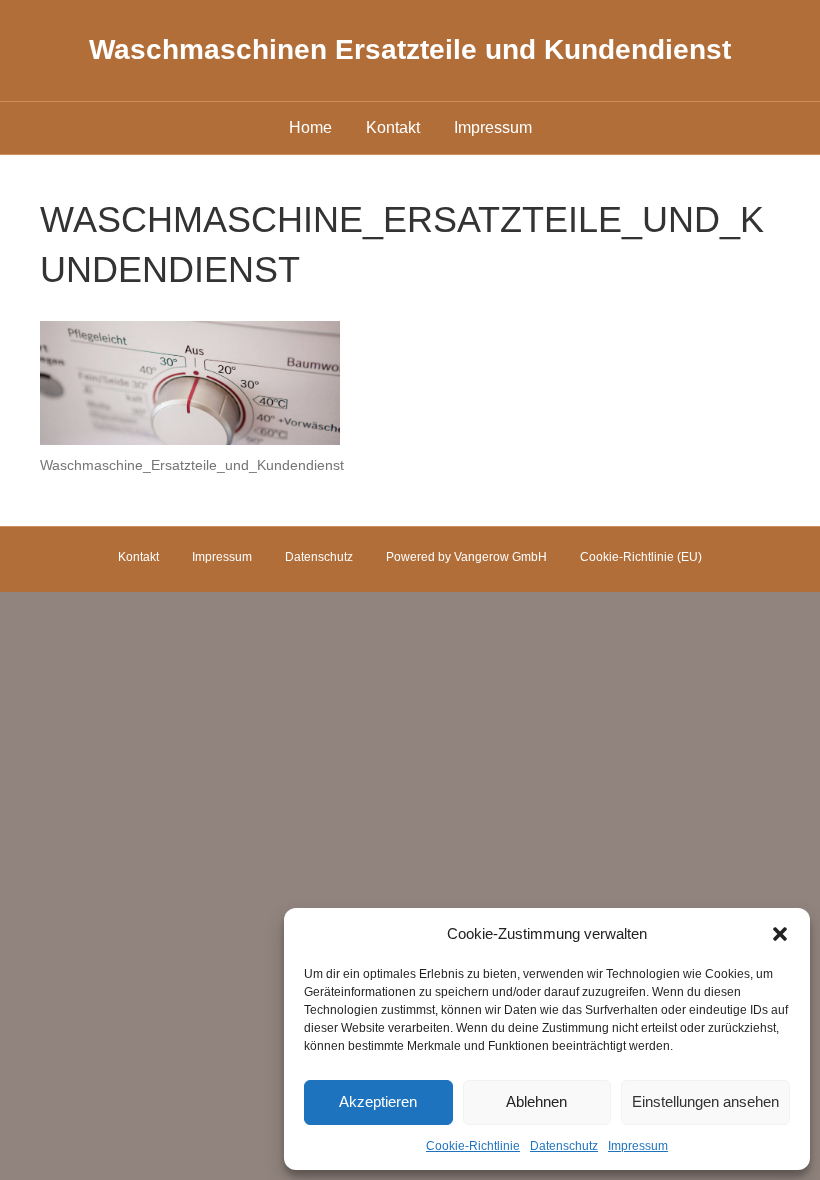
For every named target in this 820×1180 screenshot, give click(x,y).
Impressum (638, 1146)
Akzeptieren (378, 1101)
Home (310, 127)
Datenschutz (564, 1146)
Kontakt (393, 127)
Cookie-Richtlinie (473, 1146)
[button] (780, 934)
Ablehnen (536, 1101)
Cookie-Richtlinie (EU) (641, 557)
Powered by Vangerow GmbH (466, 557)
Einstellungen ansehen (705, 1101)
